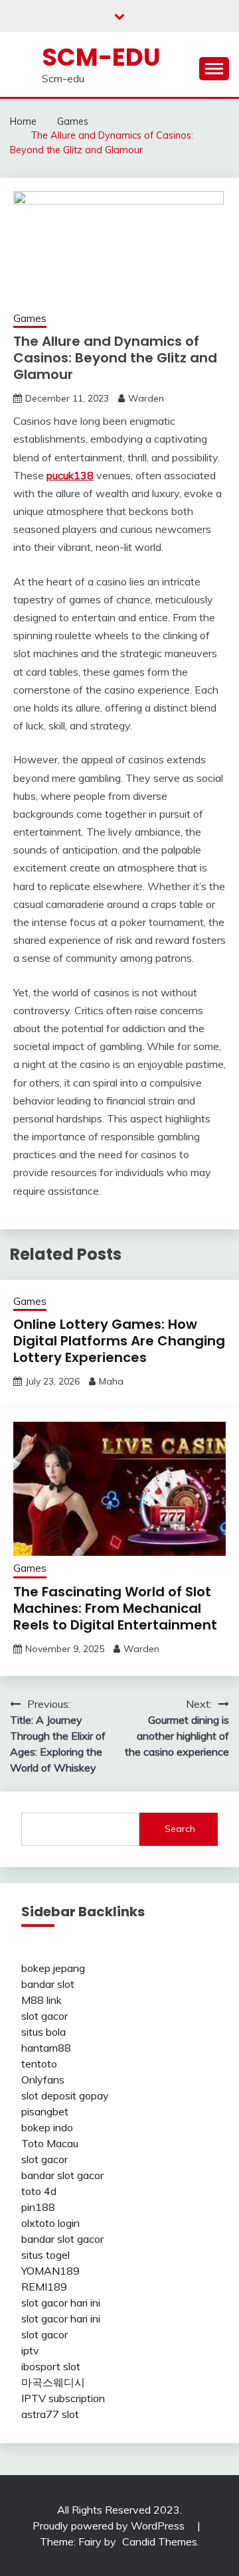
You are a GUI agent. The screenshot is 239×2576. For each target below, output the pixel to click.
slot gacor (44, 2016)
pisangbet (45, 2111)
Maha (111, 1381)
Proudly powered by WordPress (110, 2526)
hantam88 (46, 2048)
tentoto (39, 2064)
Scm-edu (101, 57)
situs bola (43, 2032)
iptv (30, 2350)
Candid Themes (160, 2541)
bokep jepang (53, 1968)
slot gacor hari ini (61, 2303)
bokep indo (47, 2127)
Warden (146, 398)
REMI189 (44, 2287)
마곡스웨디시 (53, 2382)
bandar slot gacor (62, 2175)
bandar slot (48, 1984)
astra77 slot (50, 2414)
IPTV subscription (63, 2398)
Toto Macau (50, 2143)
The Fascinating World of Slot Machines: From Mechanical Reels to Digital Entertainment (115, 1608)
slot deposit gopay (65, 2095)
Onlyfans (43, 2080)
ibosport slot (51, 2366)
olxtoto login (50, 2223)
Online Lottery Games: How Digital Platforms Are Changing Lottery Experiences (119, 1341)
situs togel (45, 2255)
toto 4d (39, 2191)
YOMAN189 (50, 2271)
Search (180, 1829)
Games (30, 318)
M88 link (41, 2000)
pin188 (38, 2207)
